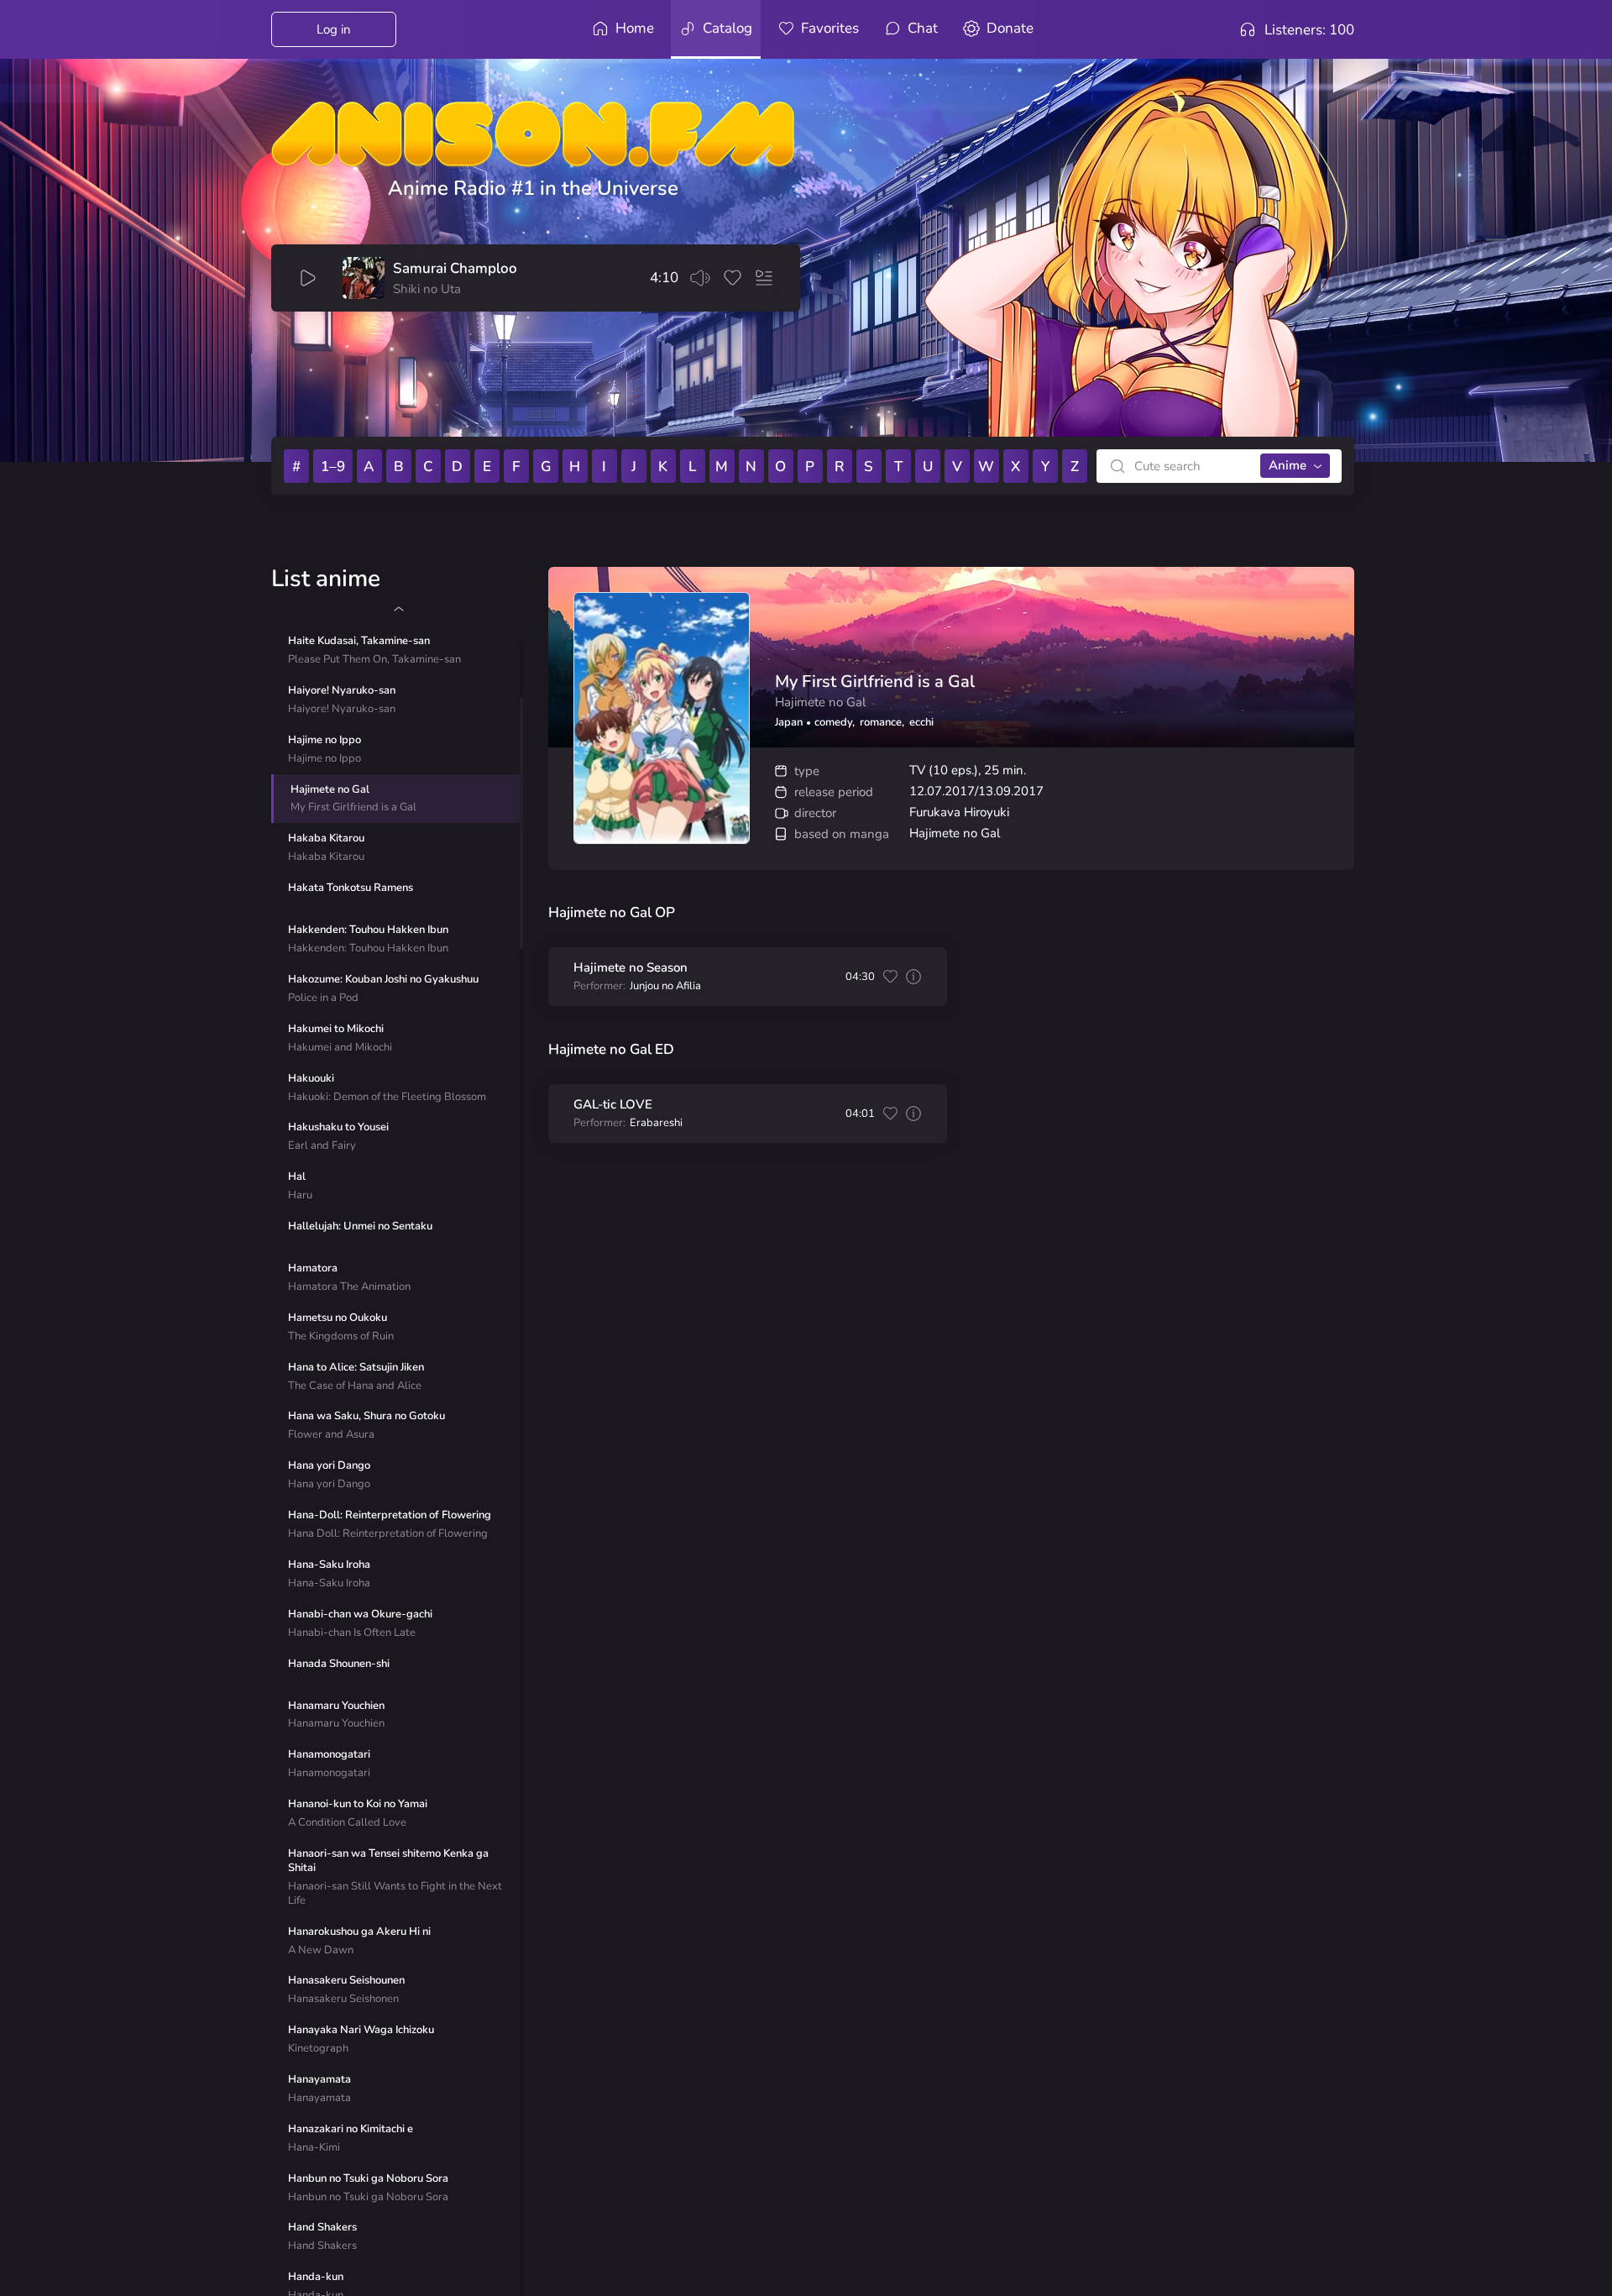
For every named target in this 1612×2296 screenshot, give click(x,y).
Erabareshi (656, 1123)
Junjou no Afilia (665, 986)
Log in (334, 29)
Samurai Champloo (455, 269)
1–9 (333, 467)
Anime (1288, 465)
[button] (398, 609)
